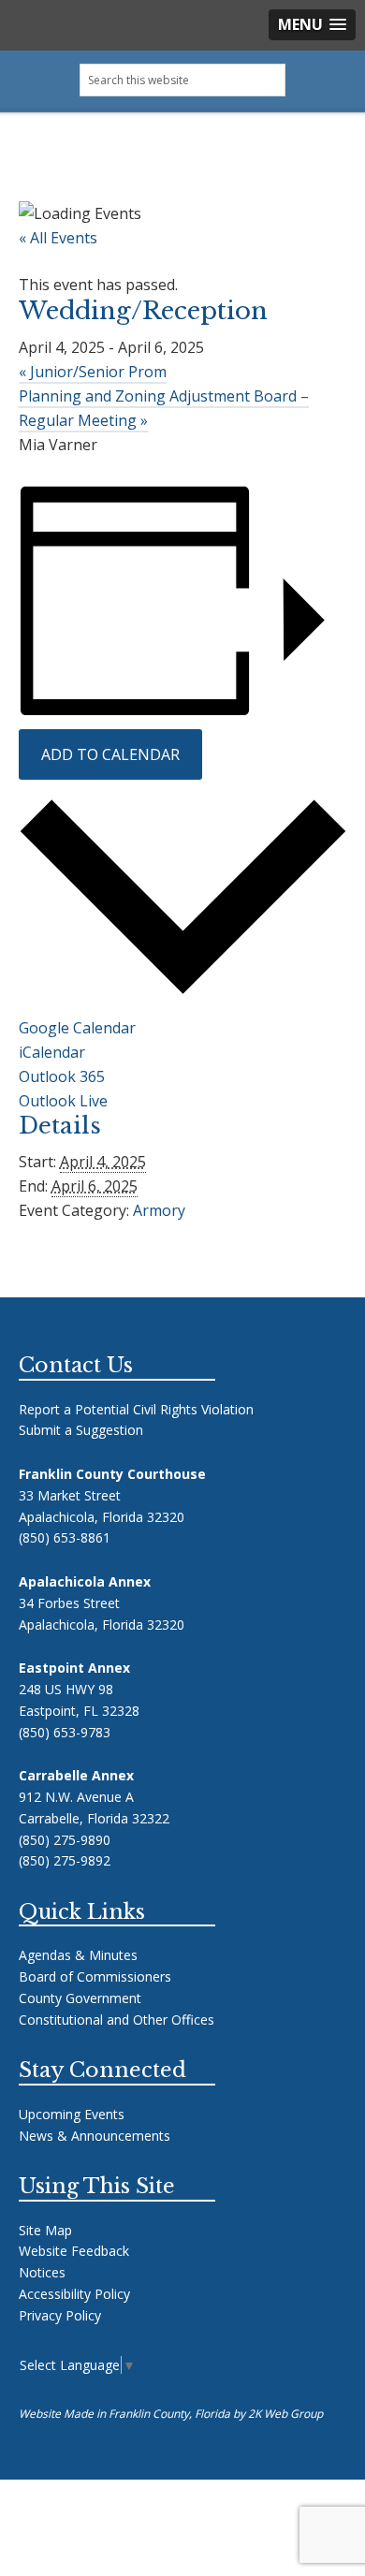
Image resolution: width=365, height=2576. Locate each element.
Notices (42, 2272)
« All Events (58, 238)
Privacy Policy (60, 2315)
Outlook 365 (62, 1076)
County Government (80, 1998)
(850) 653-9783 (65, 1732)
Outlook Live (63, 1101)
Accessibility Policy (74, 2294)
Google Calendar (77, 1028)
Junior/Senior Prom (93, 372)
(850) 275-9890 (65, 1840)
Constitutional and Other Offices (117, 2020)
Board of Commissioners (95, 1976)
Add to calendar (110, 754)
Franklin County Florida (183, 163)
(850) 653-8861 (65, 1537)
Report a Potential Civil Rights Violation (136, 1409)
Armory (159, 1210)
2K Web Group (285, 2414)
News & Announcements (95, 2136)
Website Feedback (74, 2251)
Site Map (45, 2230)
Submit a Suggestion (81, 1430)
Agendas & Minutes (78, 1955)
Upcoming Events (72, 2114)
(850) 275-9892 (65, 1860)
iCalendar (52, 1052)
